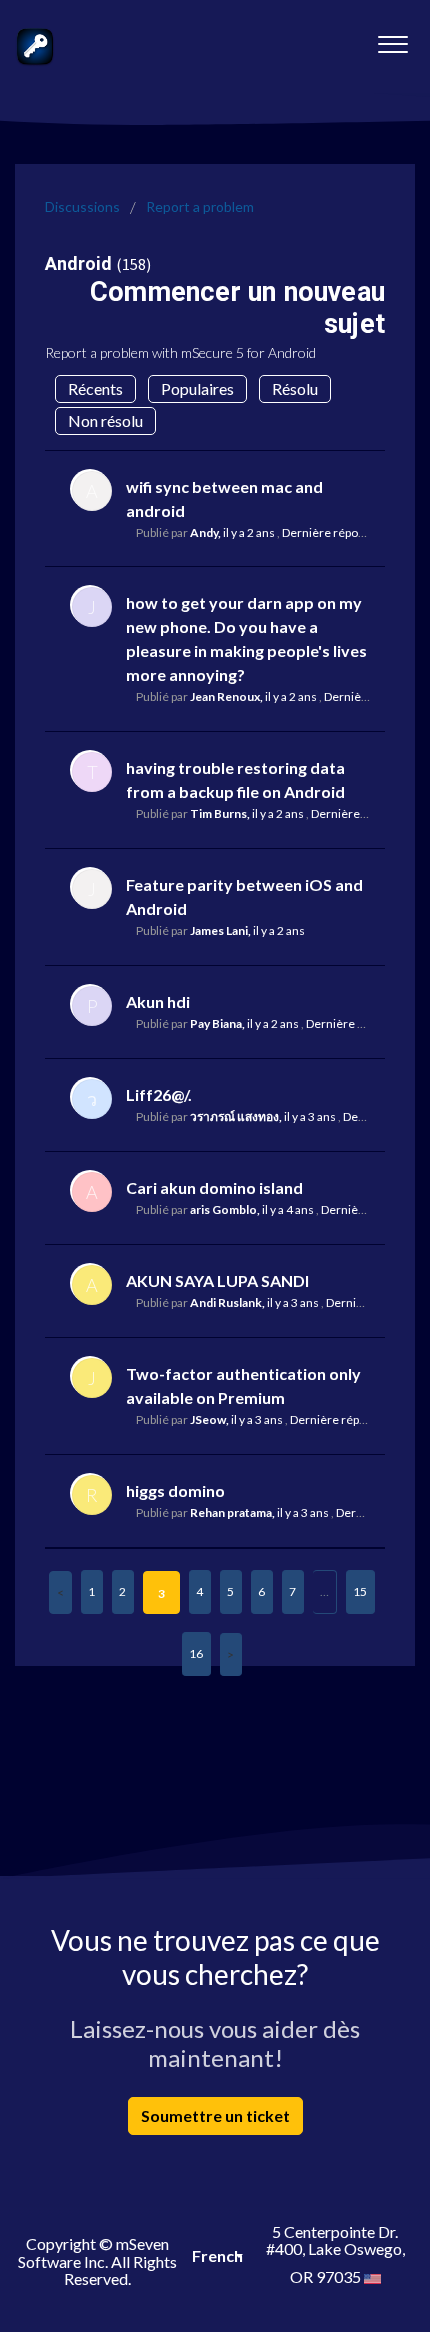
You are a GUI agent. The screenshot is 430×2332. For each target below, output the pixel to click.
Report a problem (200, 206)
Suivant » (231, 1654)
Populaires (197, 388)
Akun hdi (158, 1001)
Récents (95, 388)
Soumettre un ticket (215, 2115)
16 (196, 1653)
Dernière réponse (330, 532)
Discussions (82, 206)
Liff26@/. (159, 1094)
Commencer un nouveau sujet (237, 307)
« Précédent (60, 1592)
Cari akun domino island (214, 1187)
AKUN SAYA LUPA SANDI (217, 1280)
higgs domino (175, 1490)
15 (360, 1591)
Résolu (295, 388)
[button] (392, 39)
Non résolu (105, 420)
